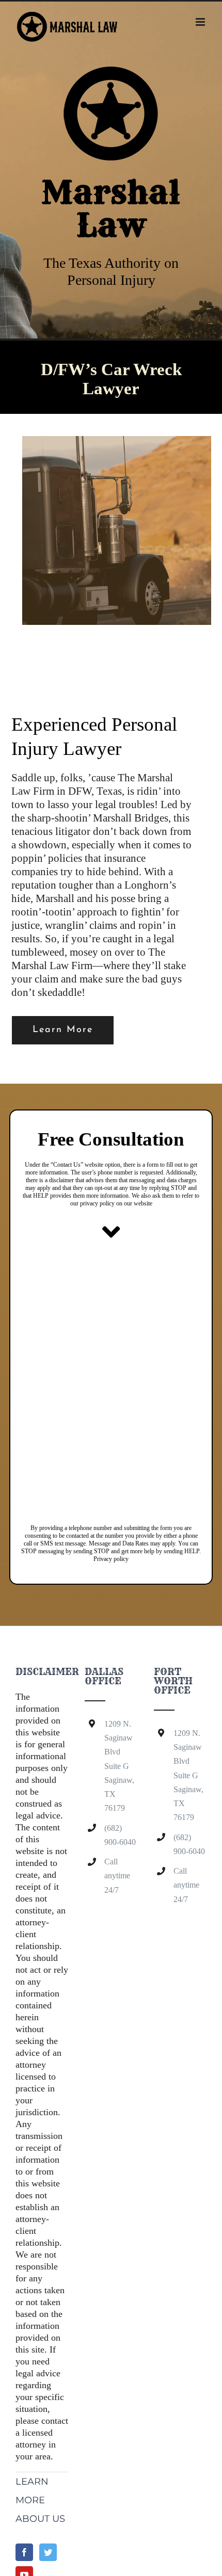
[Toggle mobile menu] (201, 22)
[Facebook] (24, 2552)
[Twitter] (48, 2552)
